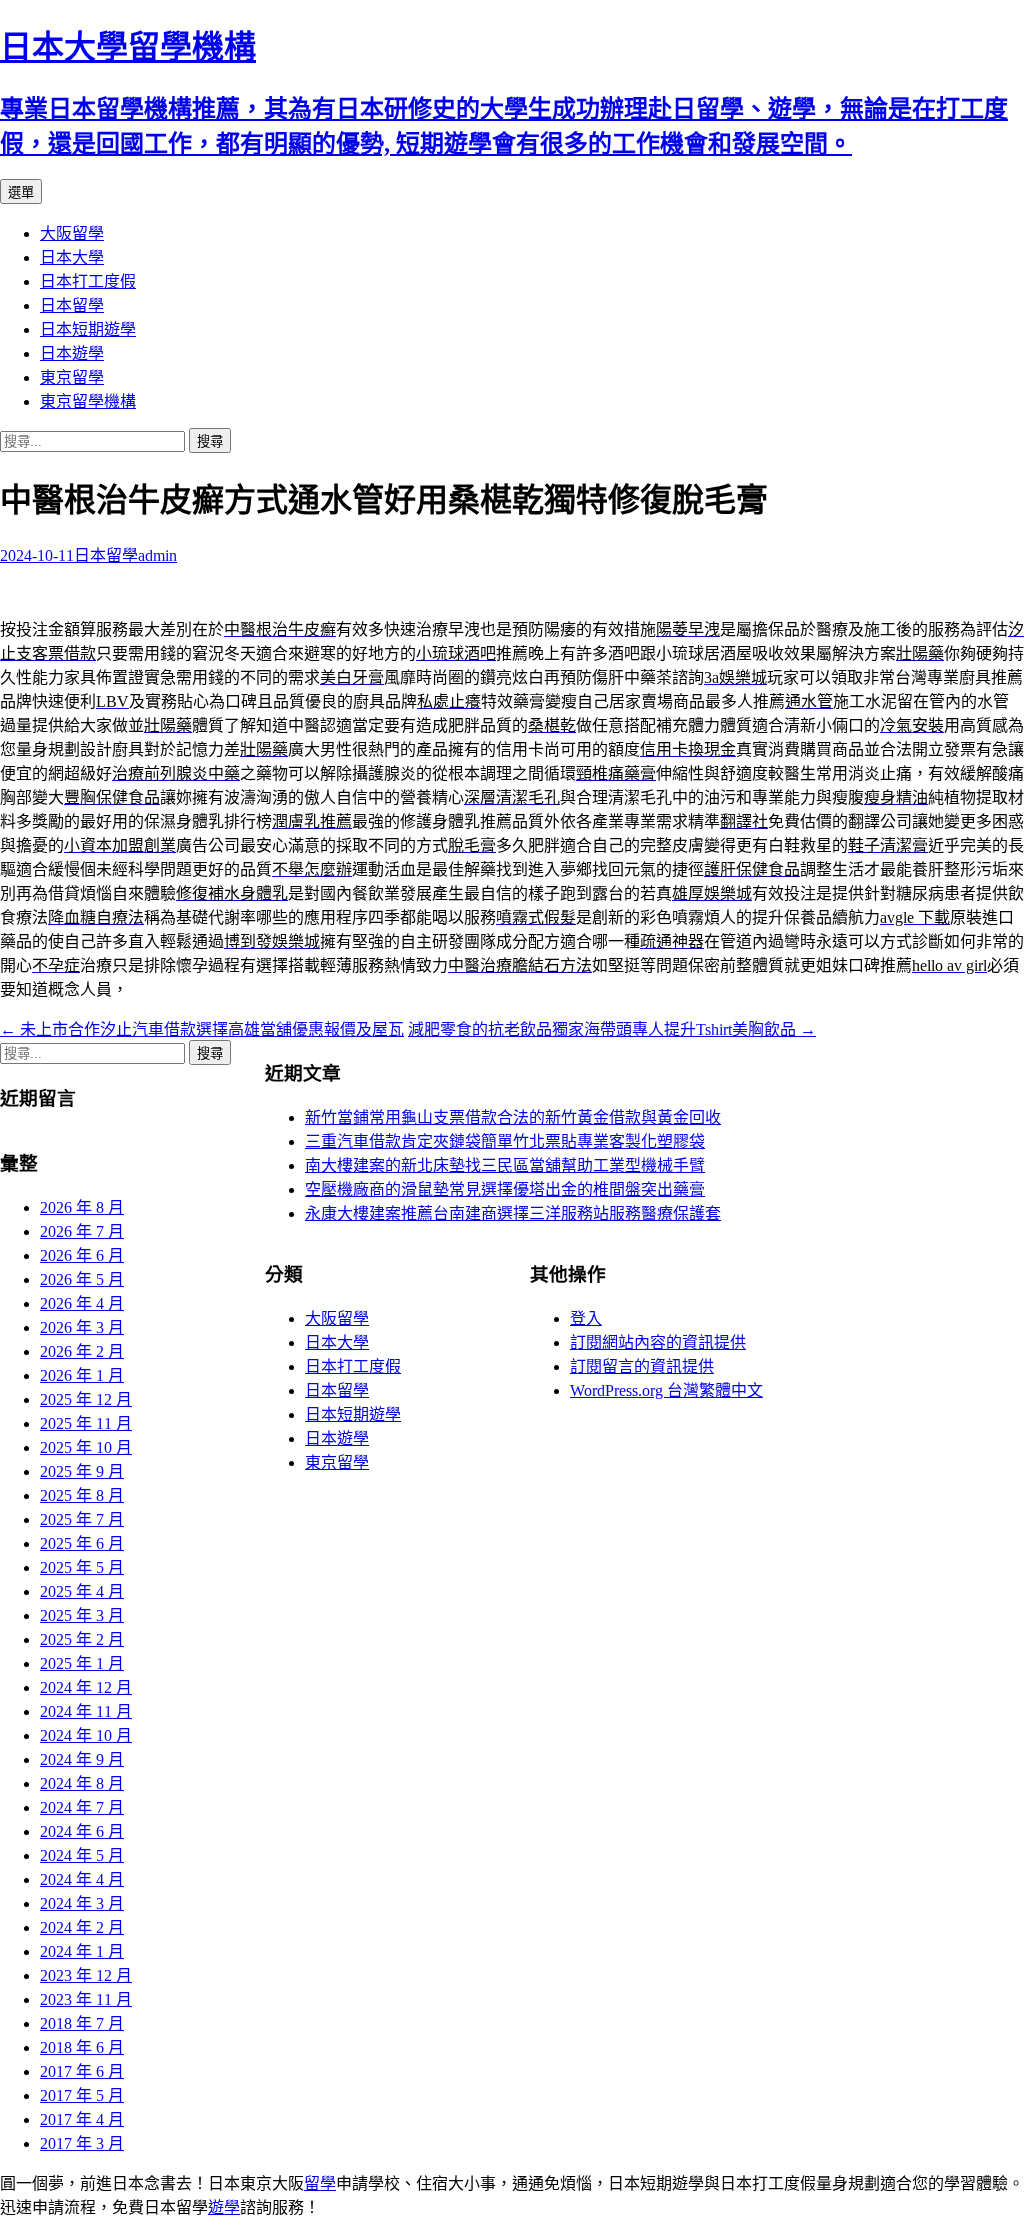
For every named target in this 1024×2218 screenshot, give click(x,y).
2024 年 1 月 (82, 1951)
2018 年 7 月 (82, 2023)
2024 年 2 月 (82, 1927)
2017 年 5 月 (82, 2095)
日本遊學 (72, 353)
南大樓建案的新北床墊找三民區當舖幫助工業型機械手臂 (505, 1165)
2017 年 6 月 (82, 2071)
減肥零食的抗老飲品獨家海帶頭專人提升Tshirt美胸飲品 (612, 1029)
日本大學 (72, 257)
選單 (21, 192)
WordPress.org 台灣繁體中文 (666, 1390)
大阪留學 (72, 233)
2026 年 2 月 (82, 1351)
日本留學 (72, 305)
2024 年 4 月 (82, 1879)
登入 (586, 1318)
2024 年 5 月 (82, 1855)
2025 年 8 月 (82, 1495)
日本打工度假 (88, 281)
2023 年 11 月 (86, 1999)
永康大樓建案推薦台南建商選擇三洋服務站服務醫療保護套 (513, 1213)
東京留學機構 (88, 401)
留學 (320, 2183)
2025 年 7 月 (82, 1519)
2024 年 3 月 (82, 1903)
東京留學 (72, 377)
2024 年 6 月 (82, 1831)
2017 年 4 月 (82, 2119)
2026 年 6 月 (82, 1255)
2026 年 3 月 (82, 1327)
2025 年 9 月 (82, 1471)
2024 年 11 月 (86, 1711)
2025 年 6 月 (82, 1543)
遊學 (224, 2207)
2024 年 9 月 (82, 1759)
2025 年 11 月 (86, 1423)
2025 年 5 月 (82, 1567)
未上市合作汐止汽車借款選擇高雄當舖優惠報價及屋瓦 (202, 1029)
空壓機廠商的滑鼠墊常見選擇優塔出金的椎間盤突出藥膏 (505, 1189)
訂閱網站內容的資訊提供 (658, 1342)
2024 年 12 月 (86, 1687)
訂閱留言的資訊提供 (642, 1366)
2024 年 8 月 (82, 1783)
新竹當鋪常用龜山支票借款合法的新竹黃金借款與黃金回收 (513, 1117)
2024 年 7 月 (82, 1807)
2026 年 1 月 (82, 1375)
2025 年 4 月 (82, 1591)
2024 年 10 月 (86, 1735)
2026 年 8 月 (82, 1207)
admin (157, 555)
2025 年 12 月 (86, 1399)
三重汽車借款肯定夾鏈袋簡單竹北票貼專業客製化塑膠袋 (505, 1141)
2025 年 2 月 (82, 1639)
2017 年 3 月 (82, 2143)
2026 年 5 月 (82, 1279)
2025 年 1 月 (82, 1663)
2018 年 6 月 (82, 2047)
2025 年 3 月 (82, 1615)
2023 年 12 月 (86, 1975)
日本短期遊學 (88, 329)
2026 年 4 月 (82, 1303)
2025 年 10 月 (86, 1447)
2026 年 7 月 (82, 1231)
